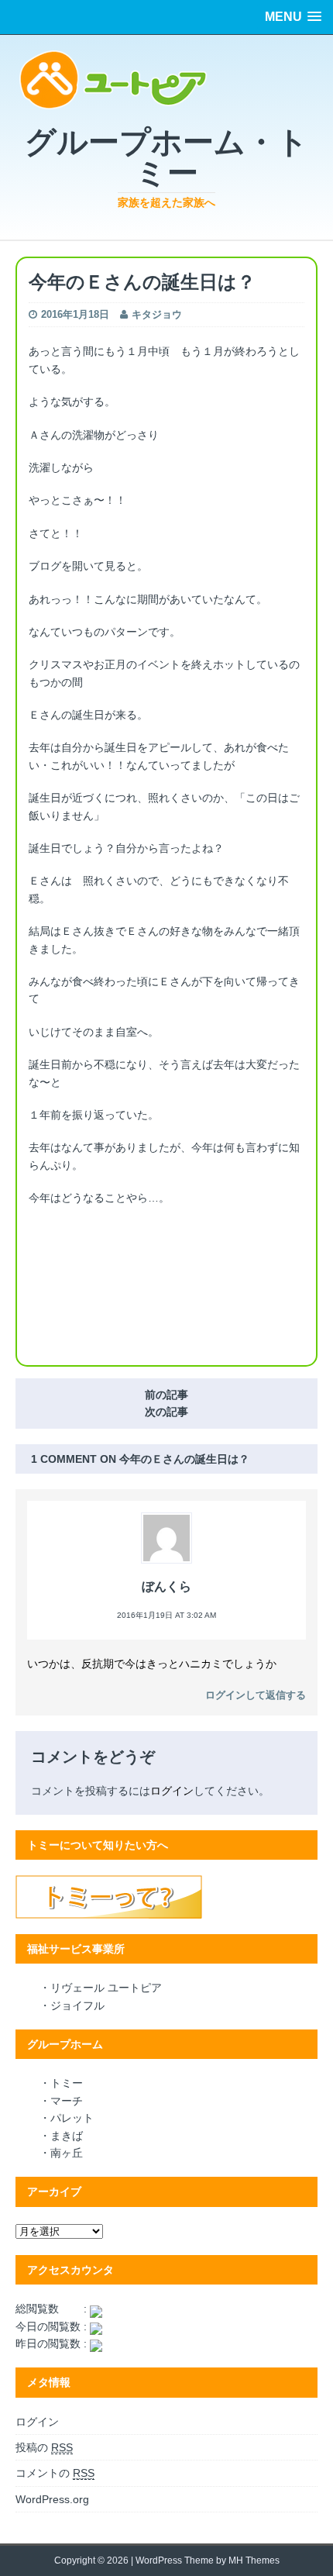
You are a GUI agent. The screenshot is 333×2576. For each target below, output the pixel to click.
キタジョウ (157, 314)
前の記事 (166, 1395)
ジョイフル (77, 2005)
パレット (72, 2118)
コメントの (55, 2473)
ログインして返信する (256, 1695)
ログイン (172, 1791)
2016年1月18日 (75, 314)
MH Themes (254, 2560)
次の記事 (166, 1412)
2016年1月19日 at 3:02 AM (166, 1615)
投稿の (44, 2447)
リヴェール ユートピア (106, 1988)
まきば (67, 2136)
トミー (67, 2083)
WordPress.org (52, 2499)
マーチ (67, 2101)
